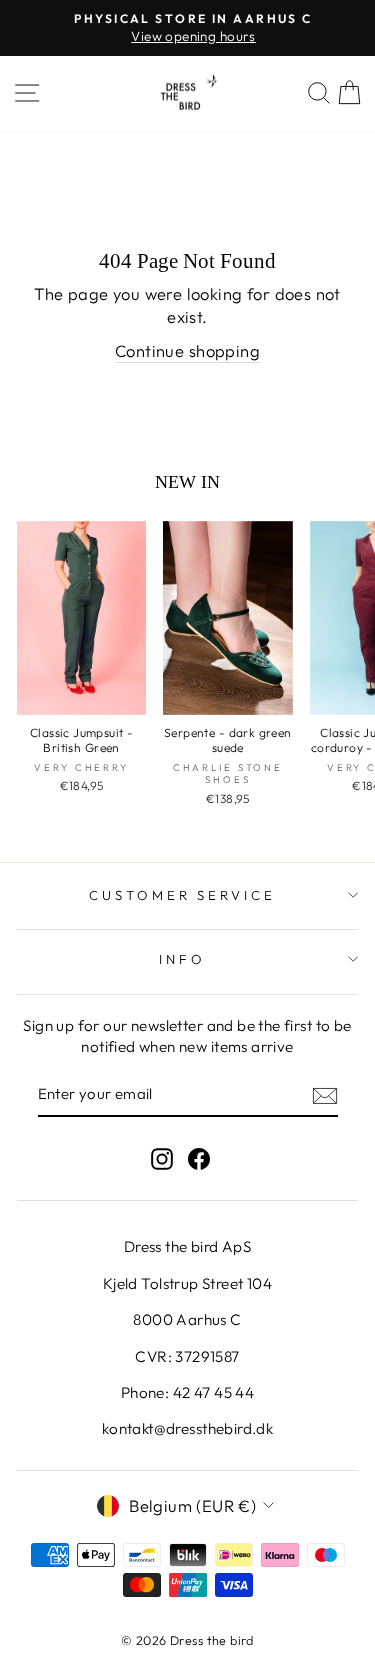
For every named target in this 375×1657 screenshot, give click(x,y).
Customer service (183, 895)
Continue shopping (187, 350)
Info (182, 959)
